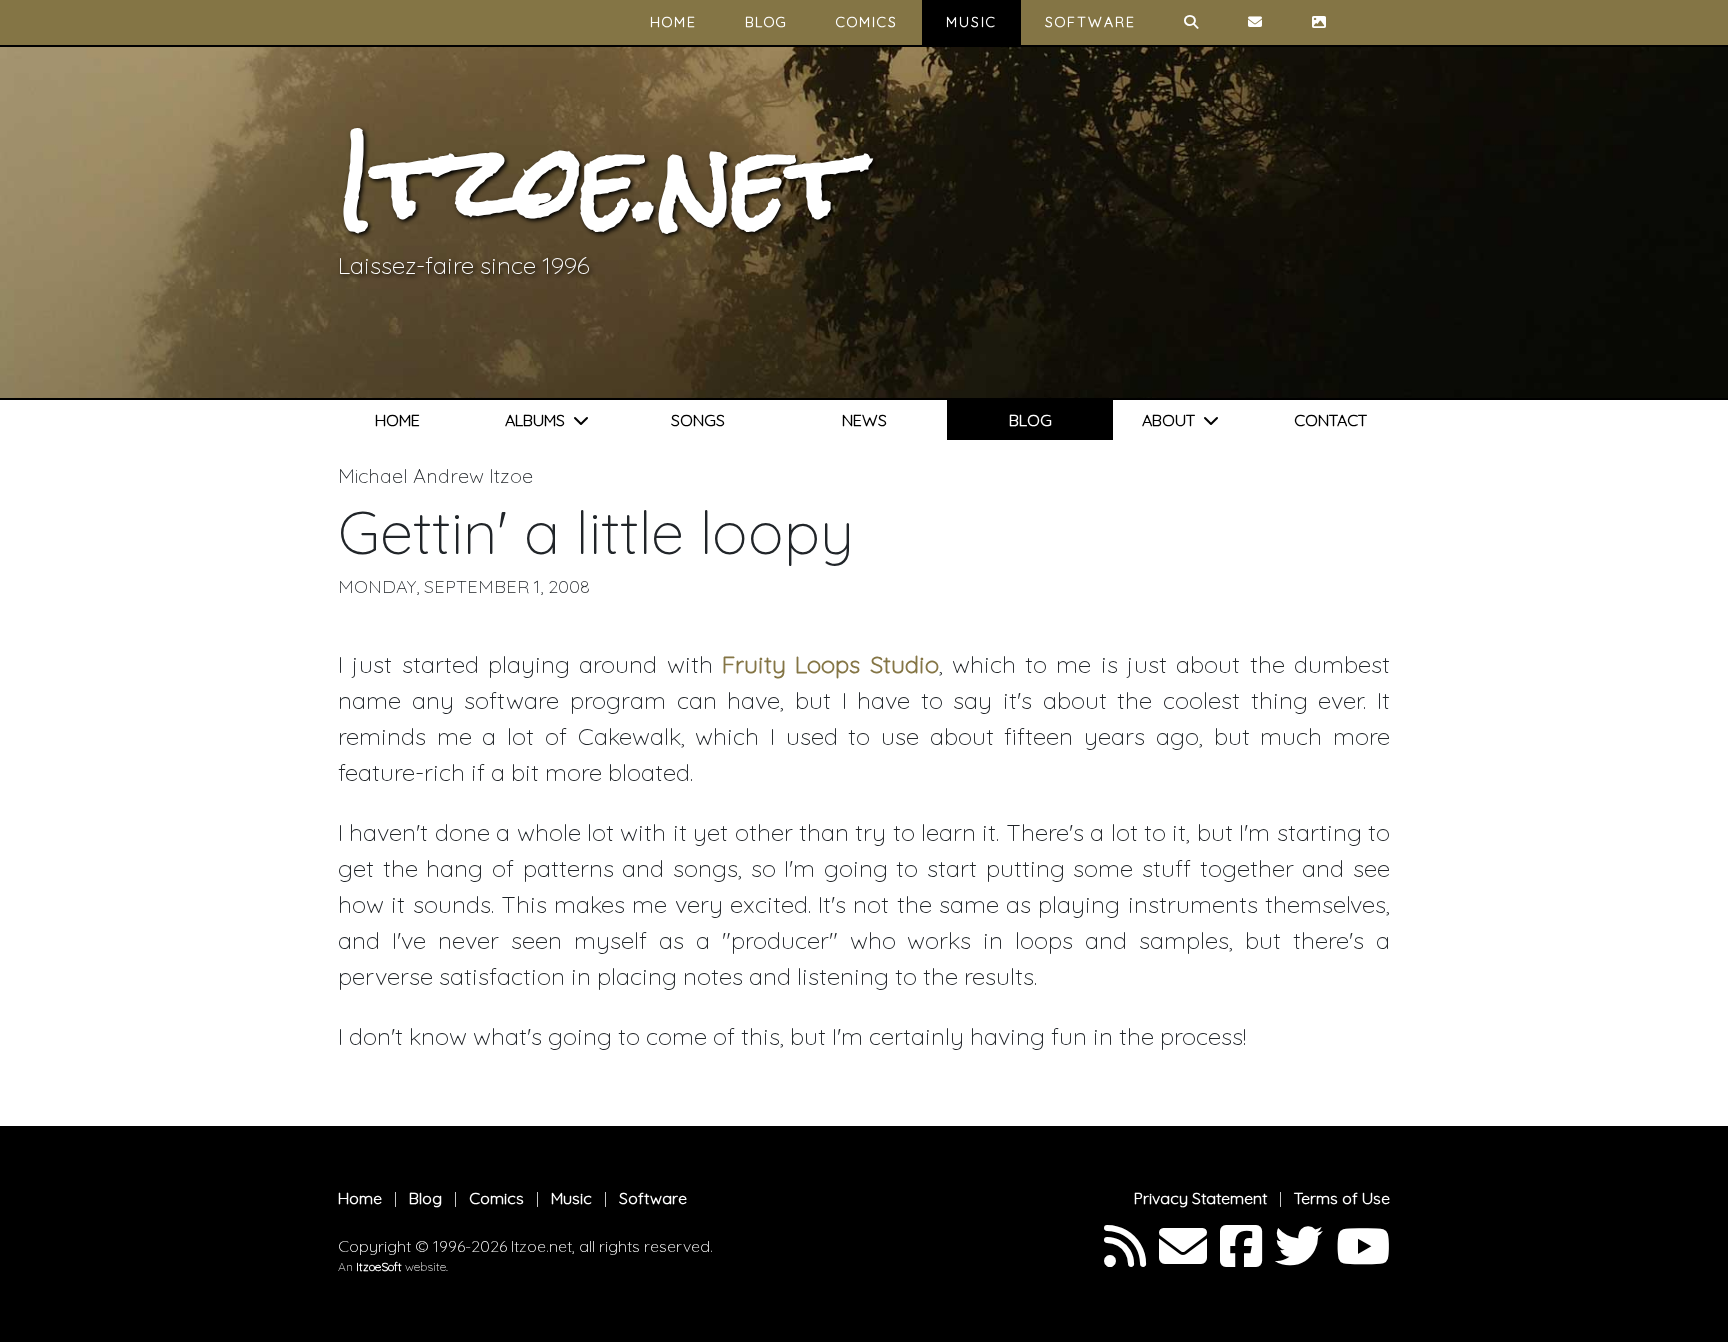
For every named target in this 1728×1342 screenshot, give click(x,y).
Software (1090, 22)
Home (673, 22)
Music (971, 22)
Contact (1330, 420)
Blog (766, 22)
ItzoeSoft (379, 1266)
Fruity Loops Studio (830, 664)
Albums (539, 420)
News (864, 420)
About (1172, 420)
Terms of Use (1342, 1198)
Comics (867, 22)
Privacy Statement (1200, 1198)
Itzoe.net (597, 181)
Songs (698, 420)
